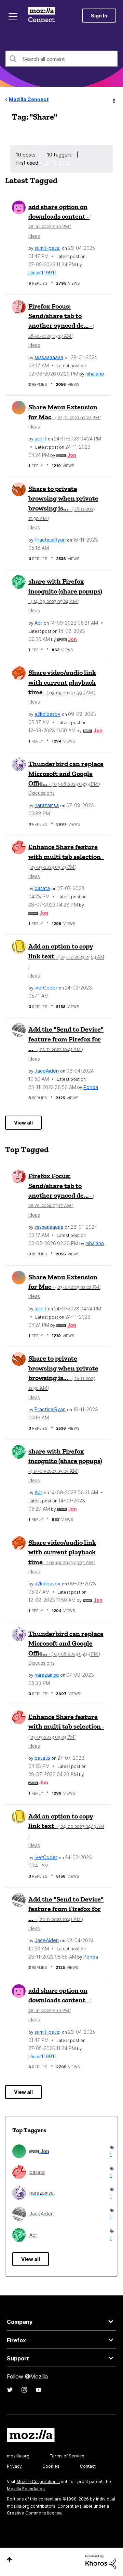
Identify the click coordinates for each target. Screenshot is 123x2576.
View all (23, 1123)
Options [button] (113, 100)
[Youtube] (39, 2390)
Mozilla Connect (42, 15)
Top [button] (9, 2559)
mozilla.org (18, 2456)
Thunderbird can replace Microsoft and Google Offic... (66, 773)
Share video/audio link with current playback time (62, 682)
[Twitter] (10, 2390)
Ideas (34, 236)
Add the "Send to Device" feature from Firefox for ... (66, 1039)
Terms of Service (67, 2456)
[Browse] (13, 16)
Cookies (51, 2466)
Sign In (99, 16)
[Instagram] (24, 2390)
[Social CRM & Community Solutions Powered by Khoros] (101, 2561)
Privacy (14, 2466)
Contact (88, 2466)
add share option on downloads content (60, 216)
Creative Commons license (34, 2513)
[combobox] (61, 59)
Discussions (42, 793)
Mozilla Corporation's (38, 2482)
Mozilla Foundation (26, 2489)
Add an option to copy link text (66, 956)
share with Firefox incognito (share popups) (65, 591)
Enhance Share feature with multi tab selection (66, 856)
